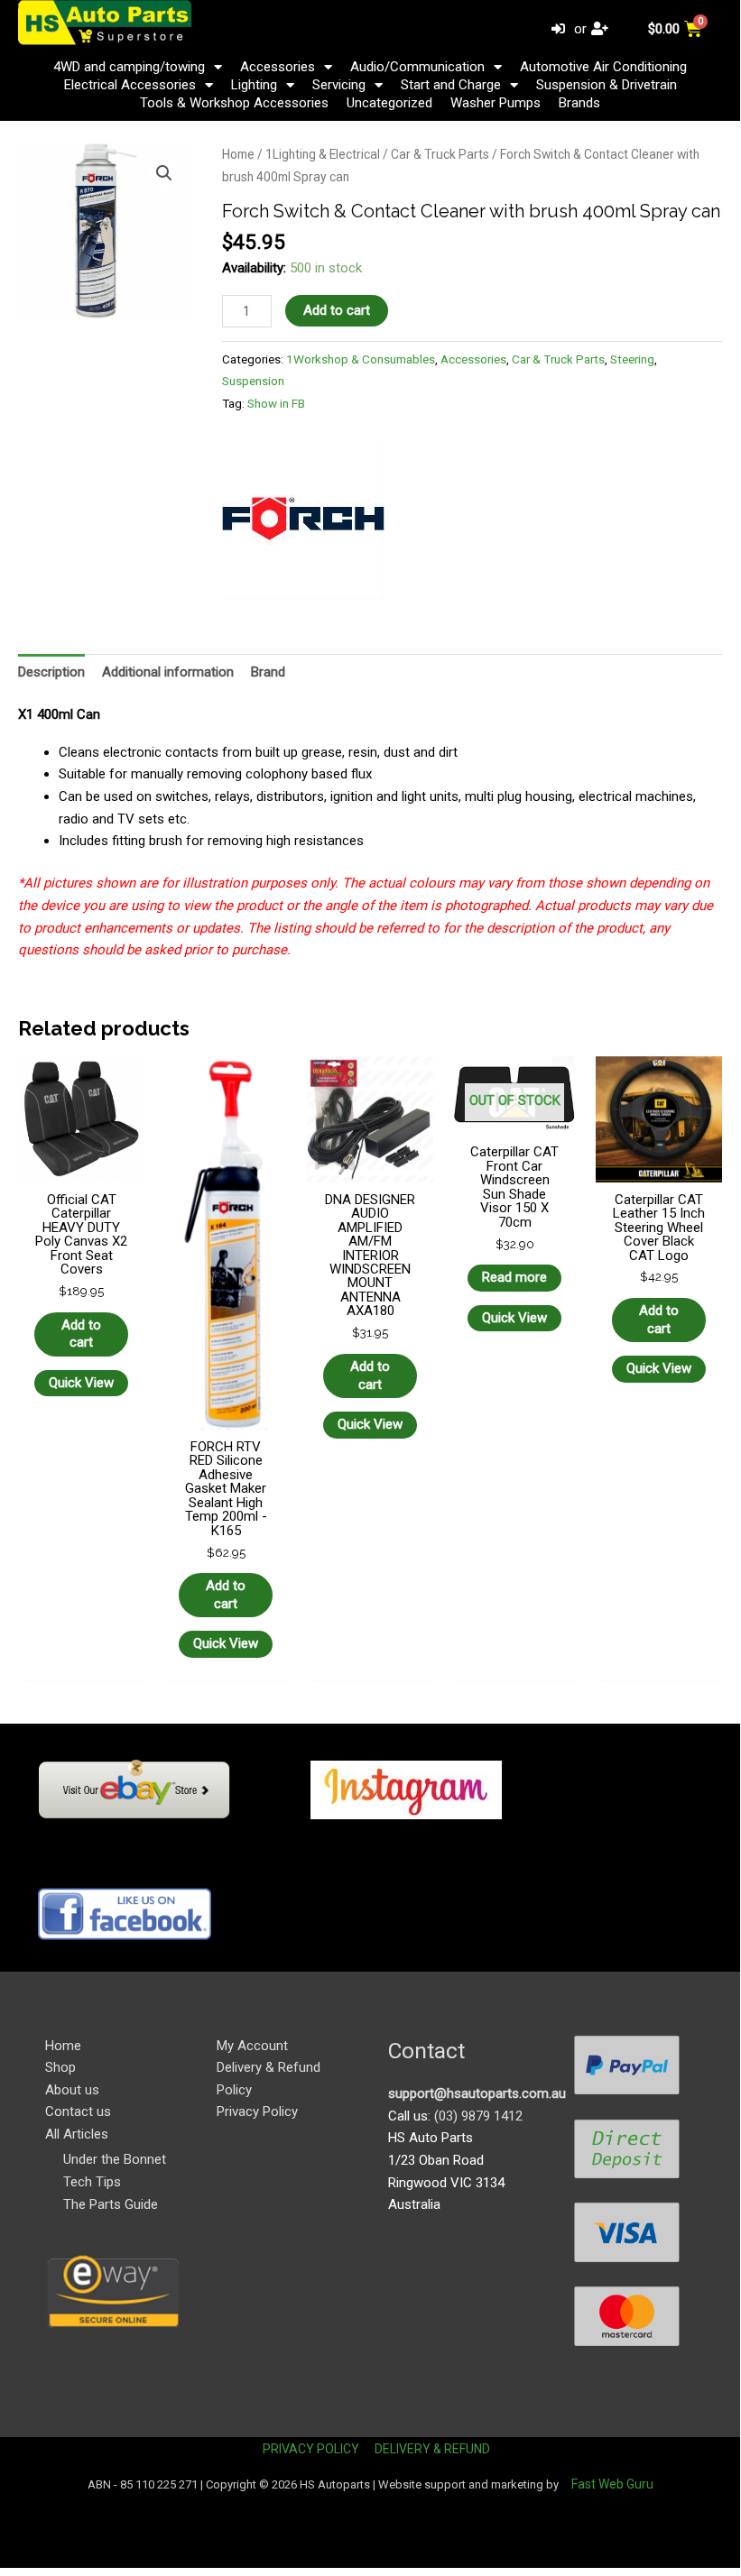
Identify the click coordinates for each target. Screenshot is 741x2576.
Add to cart (337, 310)
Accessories (278, 67)
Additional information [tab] (168, 672)
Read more (514, 1277)
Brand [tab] (268, 672)
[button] (164, 173)
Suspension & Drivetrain (607, 85)
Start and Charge (451, 85)
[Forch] (303, 519)
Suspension (253, 381)
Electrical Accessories (130, 85)
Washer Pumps (496, 103)
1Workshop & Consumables (361, 359)
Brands (579, 103)
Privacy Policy (257, 2111)
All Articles (77, 2134)
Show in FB (276, 403)
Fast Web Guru (612, 2484)
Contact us (78, 2111)
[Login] (560, 29)
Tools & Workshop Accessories (234, 103)
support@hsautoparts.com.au (477, 2093)
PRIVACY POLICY (311, 2449)
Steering (632, 359)
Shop (60, 2067)
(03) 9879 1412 (478, 2116)
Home (238, 154)
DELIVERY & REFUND (432, 2449)
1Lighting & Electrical (323, 154)
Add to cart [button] (81, 1334)
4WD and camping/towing (129, 67)
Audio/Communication (417, 67)
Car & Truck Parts (440, 154)
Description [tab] (51, 672)
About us (72, 2090)
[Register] (602, 29)
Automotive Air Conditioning (603, 67)
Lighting (254, 85)
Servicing (339, 85)
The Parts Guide (111, 2204)
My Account (252, 2046)
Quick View (81, 1383)
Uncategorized (389, 103)
